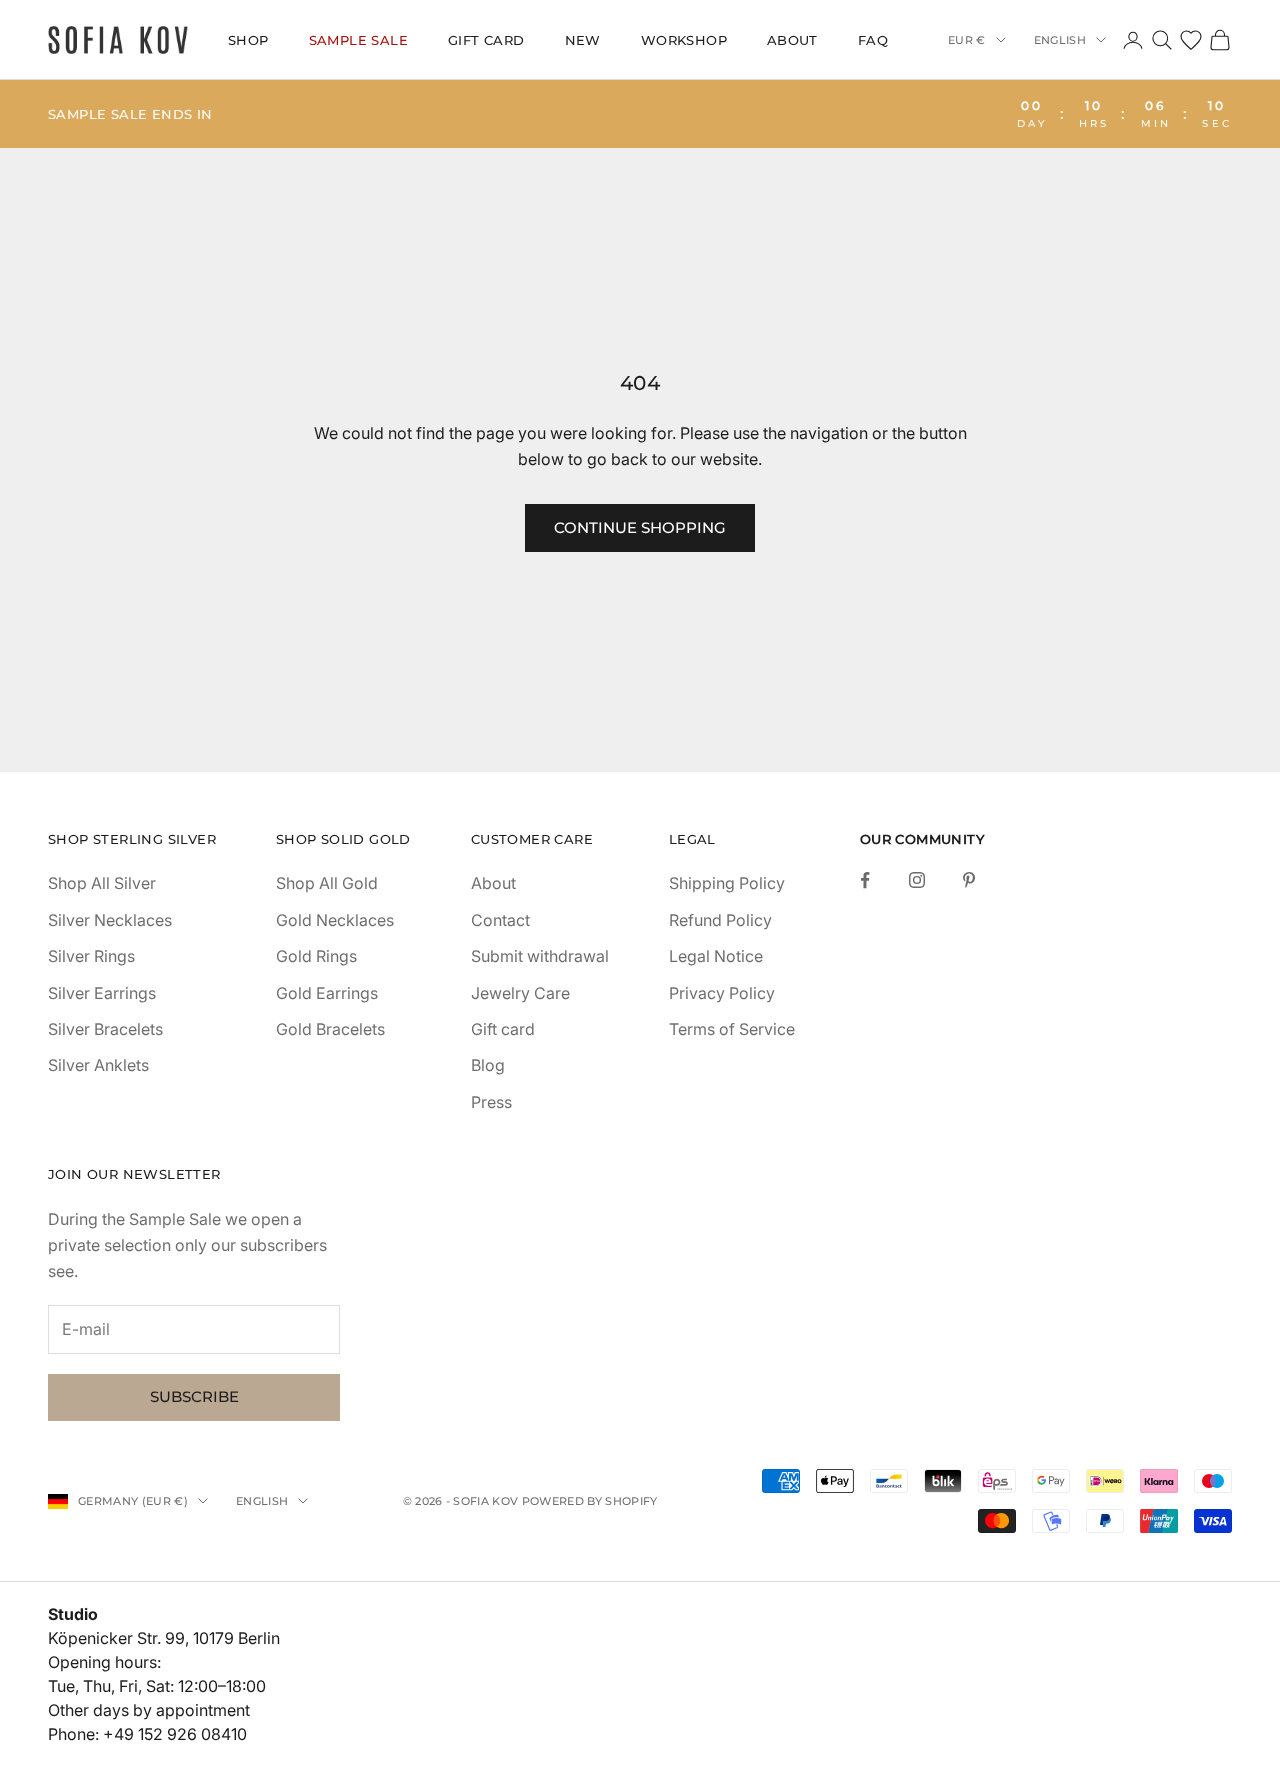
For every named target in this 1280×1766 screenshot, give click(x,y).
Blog (488, 1065)
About (792, 40)
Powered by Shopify (590, 1501)
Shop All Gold (327, 883)
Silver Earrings (102, 993)
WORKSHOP (684, 40)
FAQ (873, 40)
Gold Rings (316, 956)
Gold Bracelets (330, 1029)
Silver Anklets (98, 1065)
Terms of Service (732, 1029)
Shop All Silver (102, 883)
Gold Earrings (327, 993)
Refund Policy (720, 920)
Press (491, 1102)
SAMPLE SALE (358, 40)
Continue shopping (640, 527)
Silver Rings (91, 956)
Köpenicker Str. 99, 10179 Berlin (164, 1638)
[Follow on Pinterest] (969, 880)
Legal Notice (716, 956)
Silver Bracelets (105, 1029)
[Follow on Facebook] (865, 880)
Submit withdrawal (540, 956)
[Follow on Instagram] (917, 880)
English (1060, 40)
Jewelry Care (520, 993)
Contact (500, 920)
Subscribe (194, 1396)
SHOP (248, 40)
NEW (583, 40)
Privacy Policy (722, 993)
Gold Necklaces (335, 920)
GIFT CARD (486, 40)
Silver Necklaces (110, 920)
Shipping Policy (727, 883)
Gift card (503, 1029)
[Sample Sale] (640, 114)
